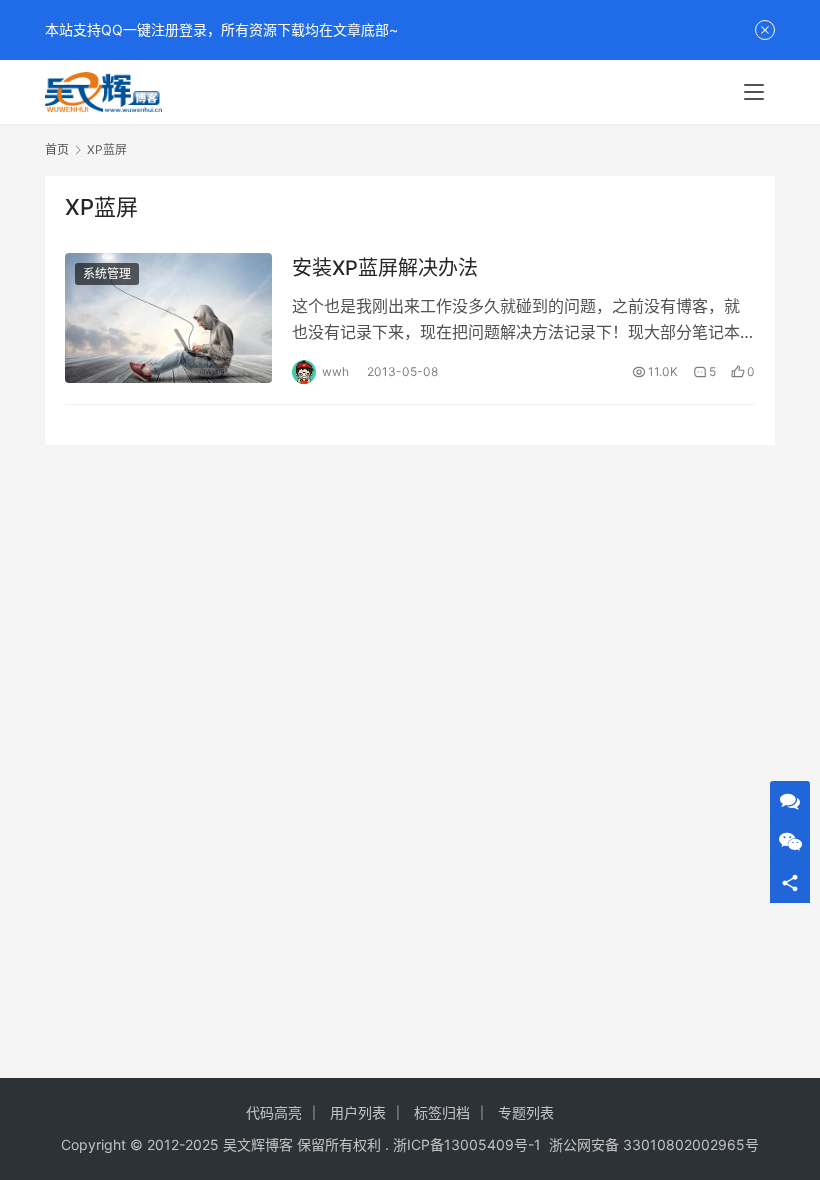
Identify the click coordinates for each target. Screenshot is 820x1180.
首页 (57, 149)
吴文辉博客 (258, 1144)
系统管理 (107, 273)
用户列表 (358, 1112)
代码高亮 (274, 1112)
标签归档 (442, 1112)
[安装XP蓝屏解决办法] (168, 317)
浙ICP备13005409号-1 (467, 1144)
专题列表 (526, 1112)
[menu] (754, 92)
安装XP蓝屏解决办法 (385, 268)
